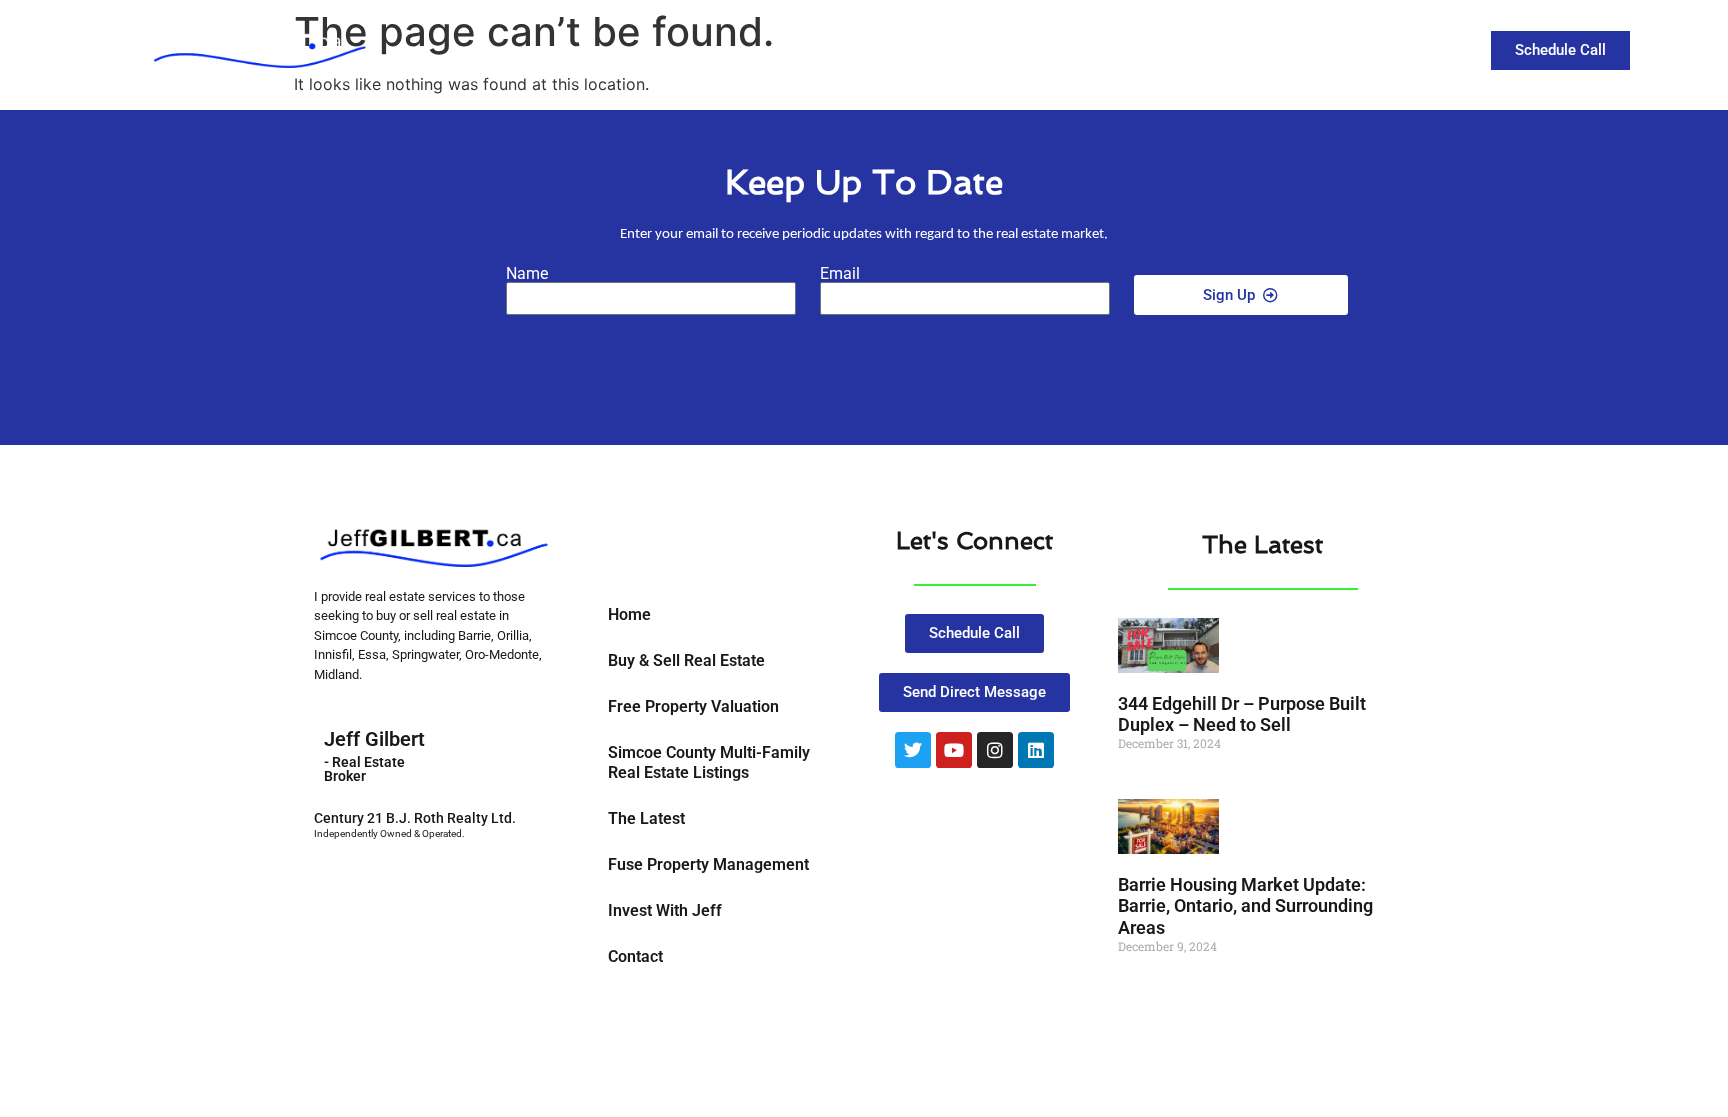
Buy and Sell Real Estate (1056, 48)
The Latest (1241, 48)
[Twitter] (913, 750)
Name (527, 274)
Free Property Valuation (693, 706)
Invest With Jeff (665, 910)
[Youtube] (954, 750)
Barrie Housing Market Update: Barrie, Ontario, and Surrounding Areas (1245, 906)
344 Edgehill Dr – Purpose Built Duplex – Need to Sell (1242, 714)
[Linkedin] (1036, 750)
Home (629, 614)
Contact (1347, 48)
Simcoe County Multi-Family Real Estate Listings (709, 762)
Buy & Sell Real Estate (686, 660)
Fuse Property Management (708, 864)
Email (840, 274)
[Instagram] (995, 750)
